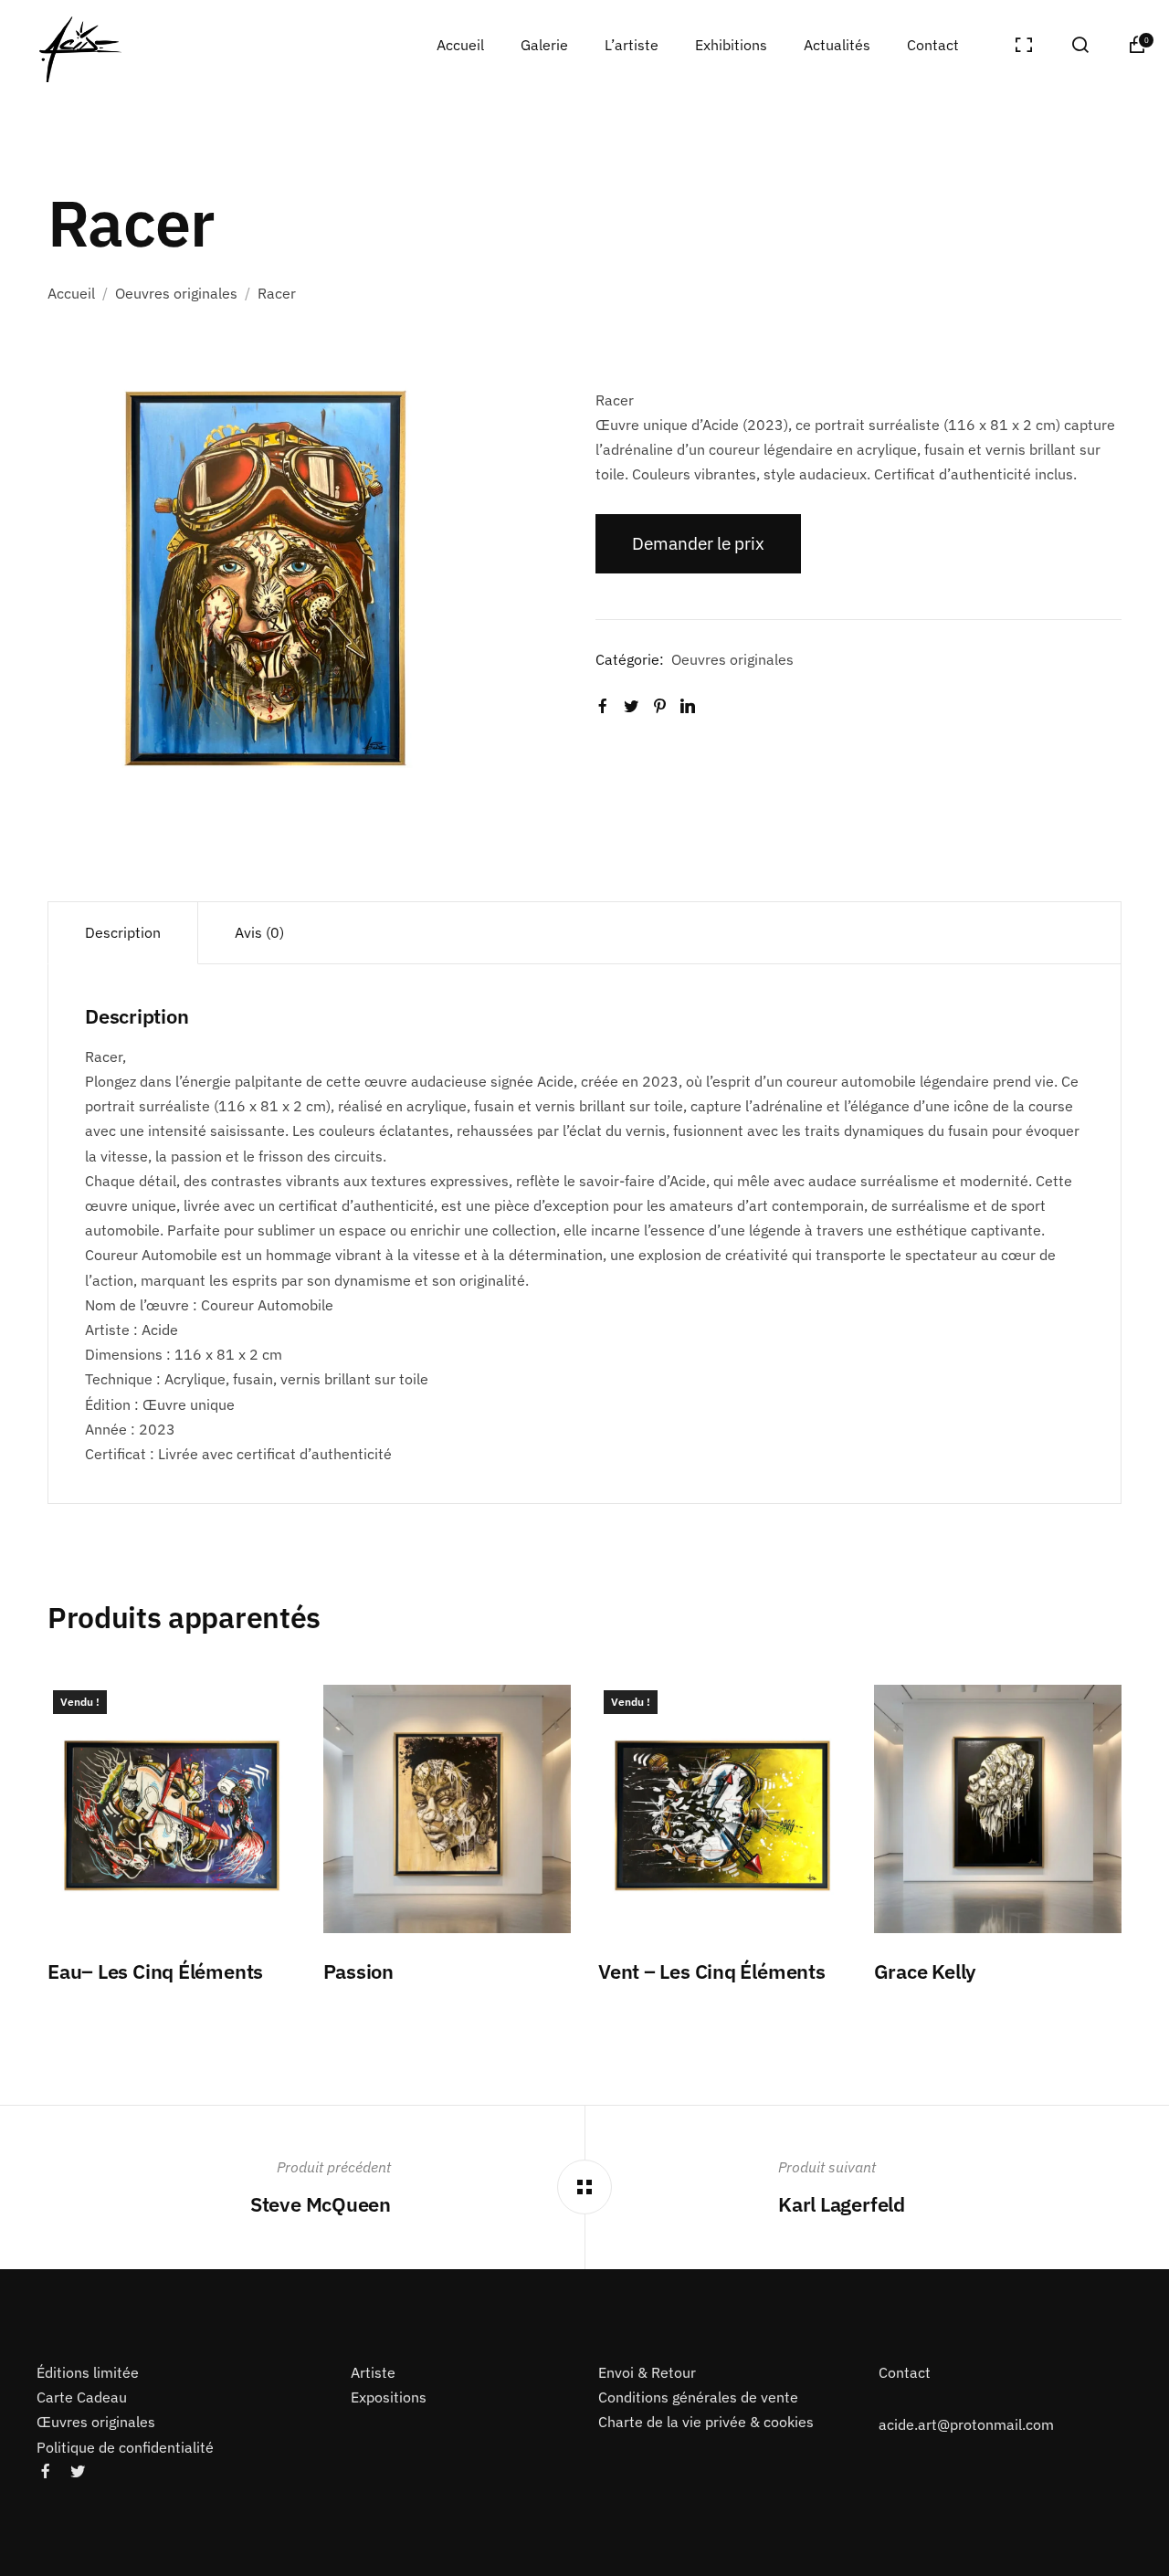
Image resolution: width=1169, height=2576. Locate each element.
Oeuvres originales (176, 293)
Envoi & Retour (647, 2372)
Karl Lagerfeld (842, 2204)
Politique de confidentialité (125, 2446)
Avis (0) (259, 932)
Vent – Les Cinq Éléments (712, 1971)
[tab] (123, 933)
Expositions (389, 2397)
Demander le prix (698, 543)
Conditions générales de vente (698, 2397)
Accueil (71, 293)
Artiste (373, 2372)
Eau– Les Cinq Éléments (155, 1971)
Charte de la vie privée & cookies (706, 2422)
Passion (358, 1971)
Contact (905, 2372)
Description (123, 932)
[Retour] (584, 2187)
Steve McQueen (321, 2204)
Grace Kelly (927, 1971)
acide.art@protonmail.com (966, 2424)
